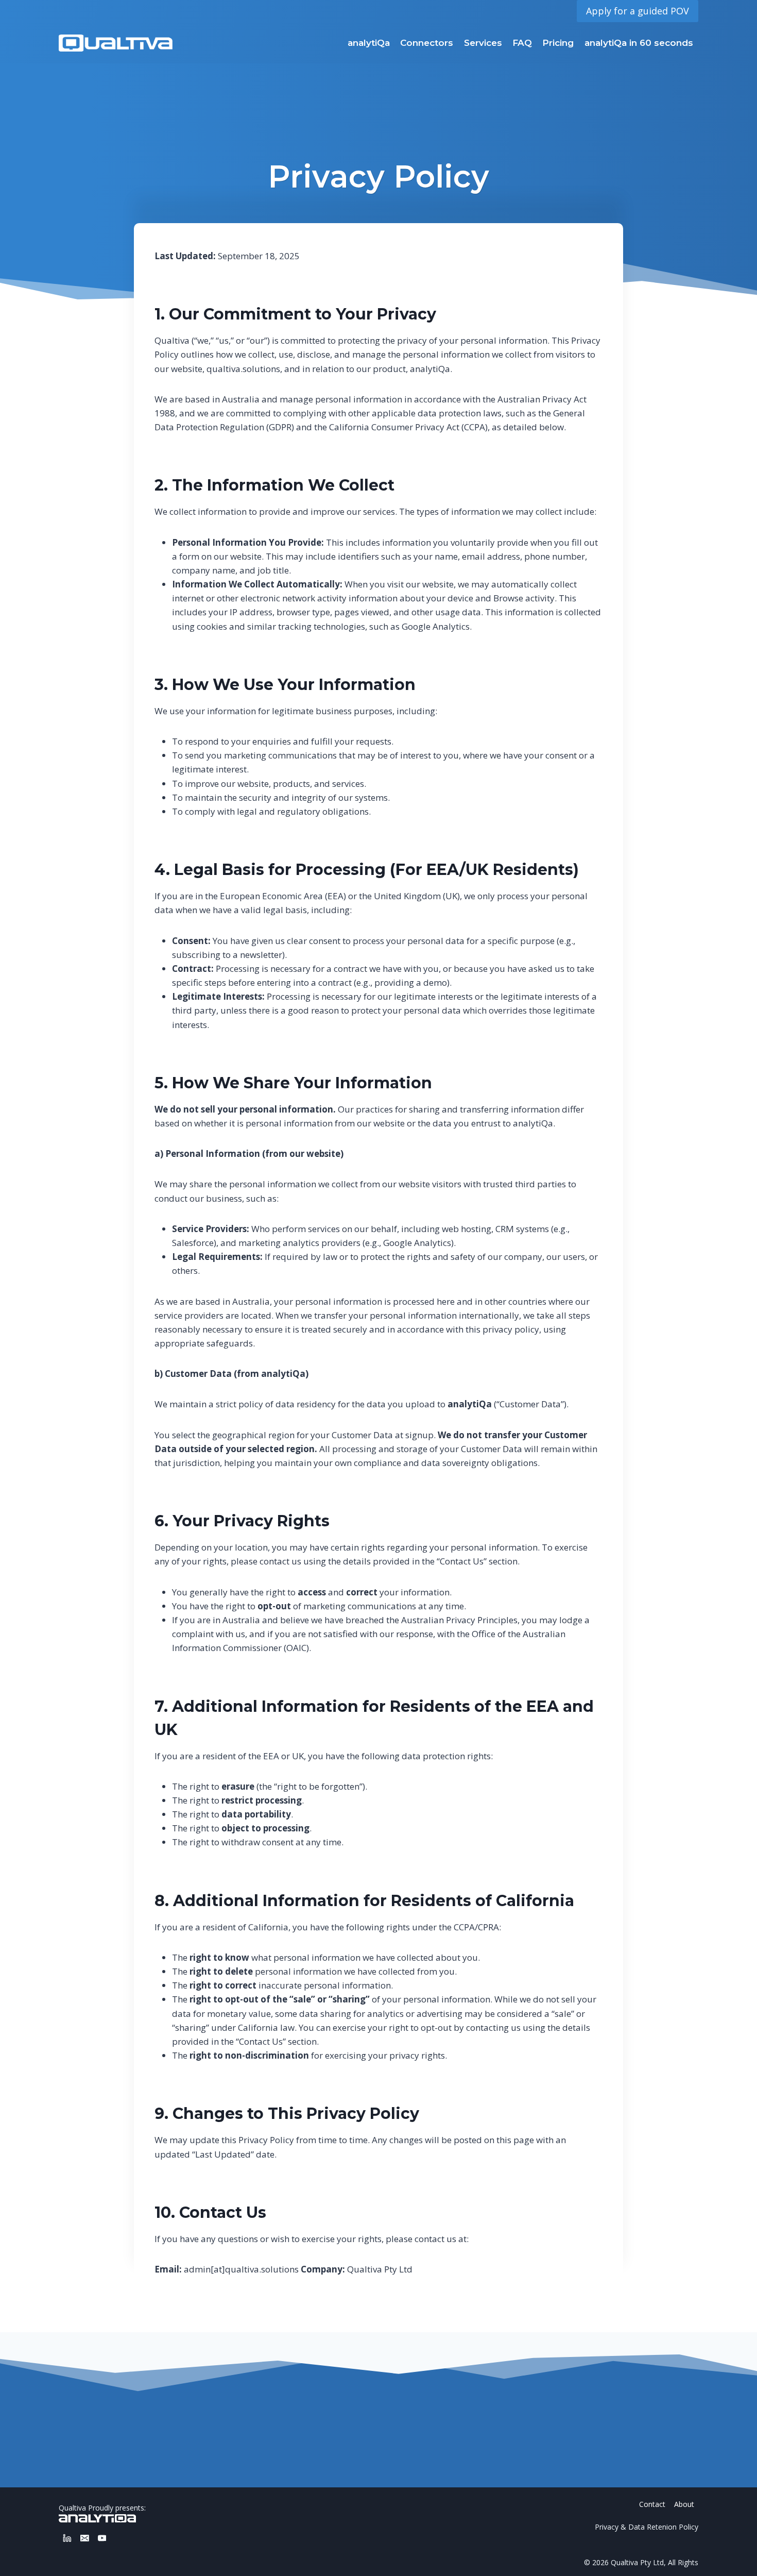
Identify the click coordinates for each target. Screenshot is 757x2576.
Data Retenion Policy (663, 2527)
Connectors (427, 43)
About (684, 2504)
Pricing (558, 43)
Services (483, 43)
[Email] (85, 2538)
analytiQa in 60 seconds (639, 43)
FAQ (522, 43)
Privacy (607, 2527)
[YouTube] (102, 2538)
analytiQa (369, 43)
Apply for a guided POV (638, 11)
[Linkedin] (67, 2538)
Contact (652, 2504)
